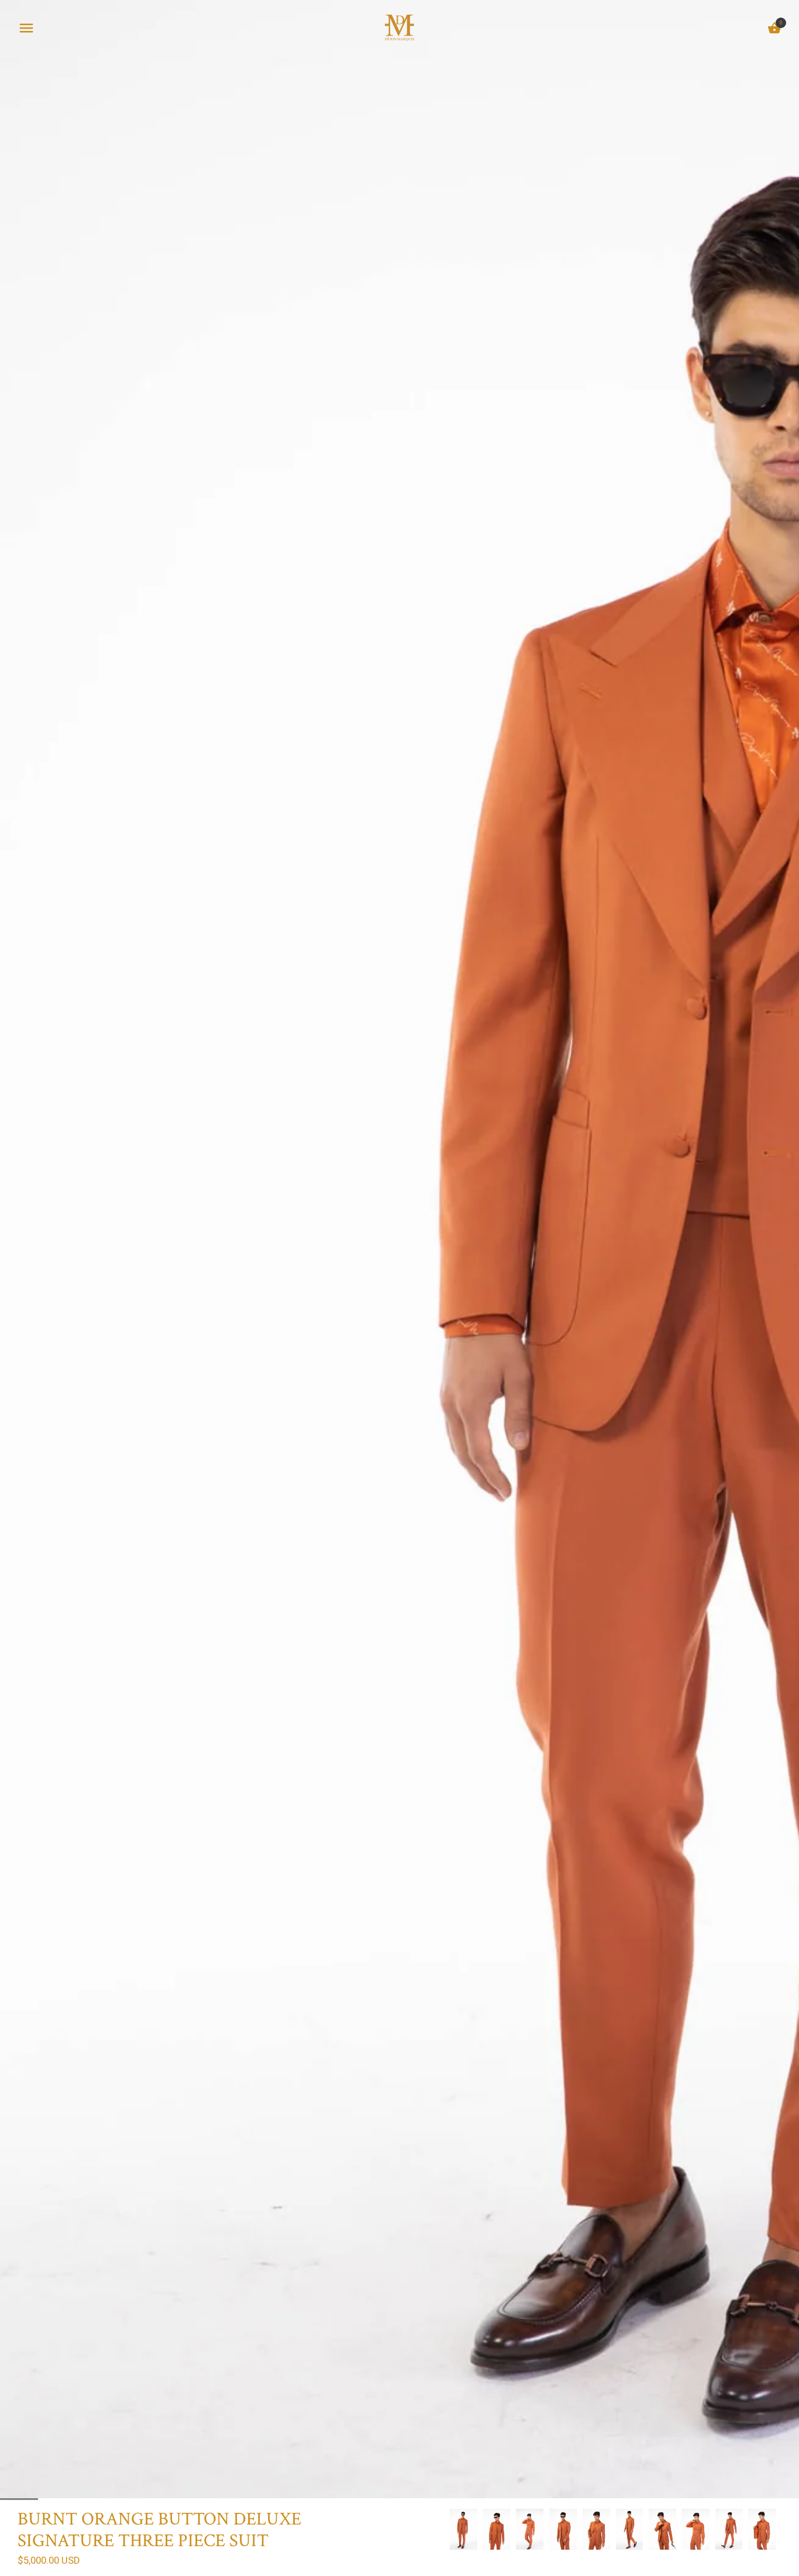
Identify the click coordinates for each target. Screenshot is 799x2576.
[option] (464, 2529)
